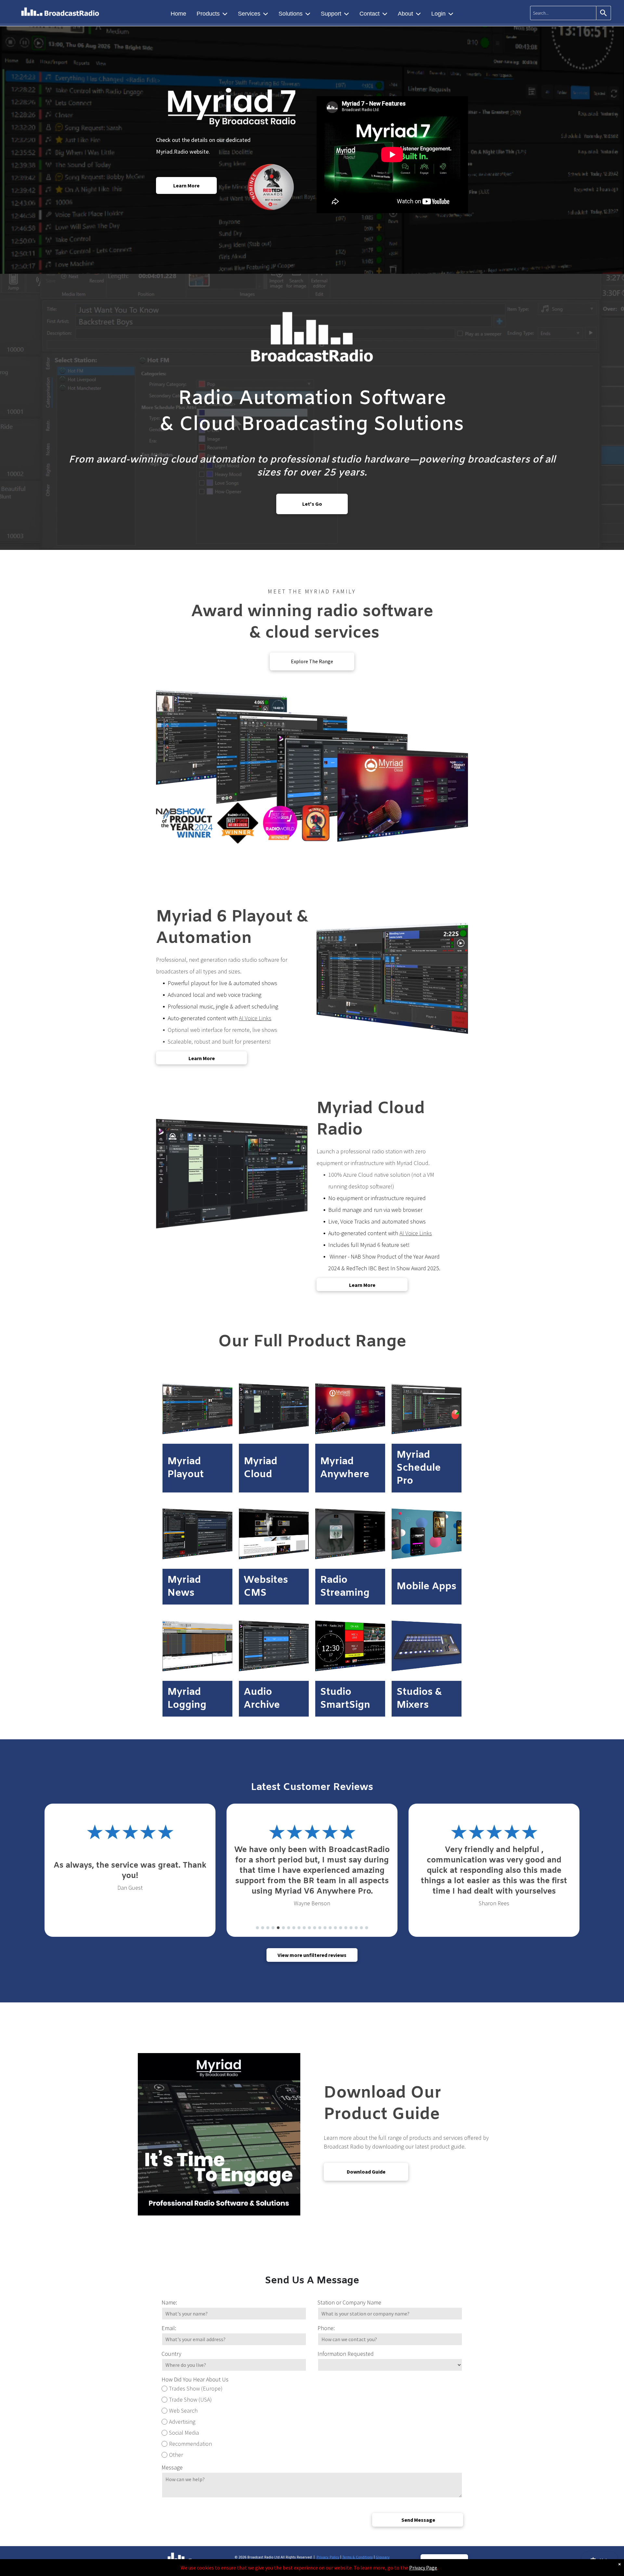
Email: (169, 2328)
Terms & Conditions (357, 2558)
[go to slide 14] (325, 1928)
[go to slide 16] (335, 1928)
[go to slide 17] (341, 1928)
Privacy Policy (328, 2558)
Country (171, 2354)
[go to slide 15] (330, 1928)
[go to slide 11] (309, 1928)
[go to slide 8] (294, 1928)
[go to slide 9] (299, 1928)
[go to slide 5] (278, 1928)
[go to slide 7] (289, 1928)
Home (178, 14)
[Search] (604, 13)
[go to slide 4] (273, 1928)
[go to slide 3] (268, 1928)
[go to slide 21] (361, 1928)
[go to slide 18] (346, 1928)
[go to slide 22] (367, 1928)
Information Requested (346, 2354)
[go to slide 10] (304, 1928)
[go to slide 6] (283, 1928)
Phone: (326, 2328)
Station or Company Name (349, 2302)
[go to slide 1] (257, 1928)
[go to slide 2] (263, 1928)
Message (172, 2467)
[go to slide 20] (356, 1928)
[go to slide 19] (351, 1928)
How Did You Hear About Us (195, 2379)
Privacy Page (423, 2568)
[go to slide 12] (315, 1928)
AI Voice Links (255, 1018)
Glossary (383, 2558)
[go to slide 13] (320, 1928)
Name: (169, 2302)
